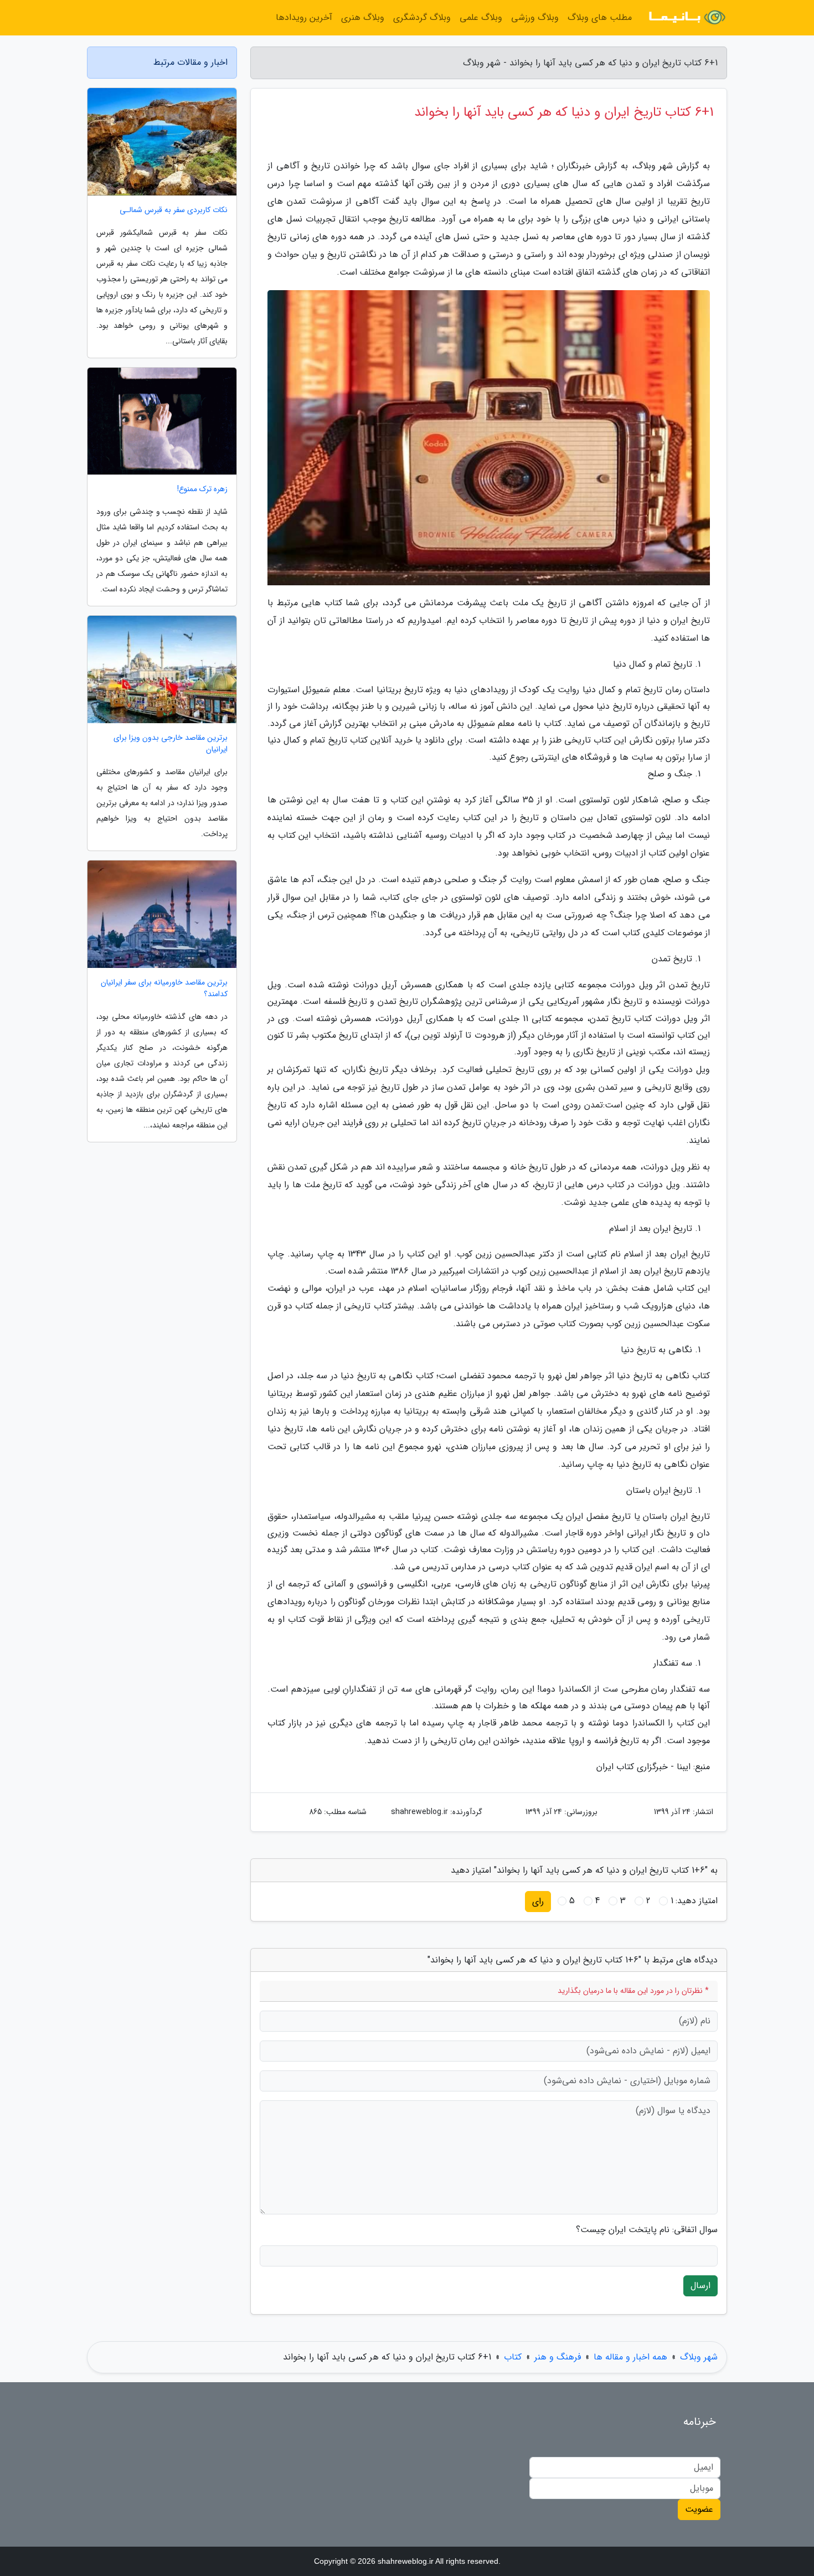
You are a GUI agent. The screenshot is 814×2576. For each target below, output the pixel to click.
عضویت (699, 2509)
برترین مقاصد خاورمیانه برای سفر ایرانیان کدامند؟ (164, 988)
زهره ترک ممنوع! (202, 489)
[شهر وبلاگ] (686, 18)
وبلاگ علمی (481, 17)
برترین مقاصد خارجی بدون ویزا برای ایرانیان (171, 744)
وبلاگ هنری (363, 17)
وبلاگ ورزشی (535, 17)
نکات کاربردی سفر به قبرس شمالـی (174, 210)
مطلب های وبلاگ (600, 17)
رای (538, 1901)
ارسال (700, 2286)
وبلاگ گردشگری (422, 17)
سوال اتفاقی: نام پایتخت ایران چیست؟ (647, 2230)
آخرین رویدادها (304, 17)
